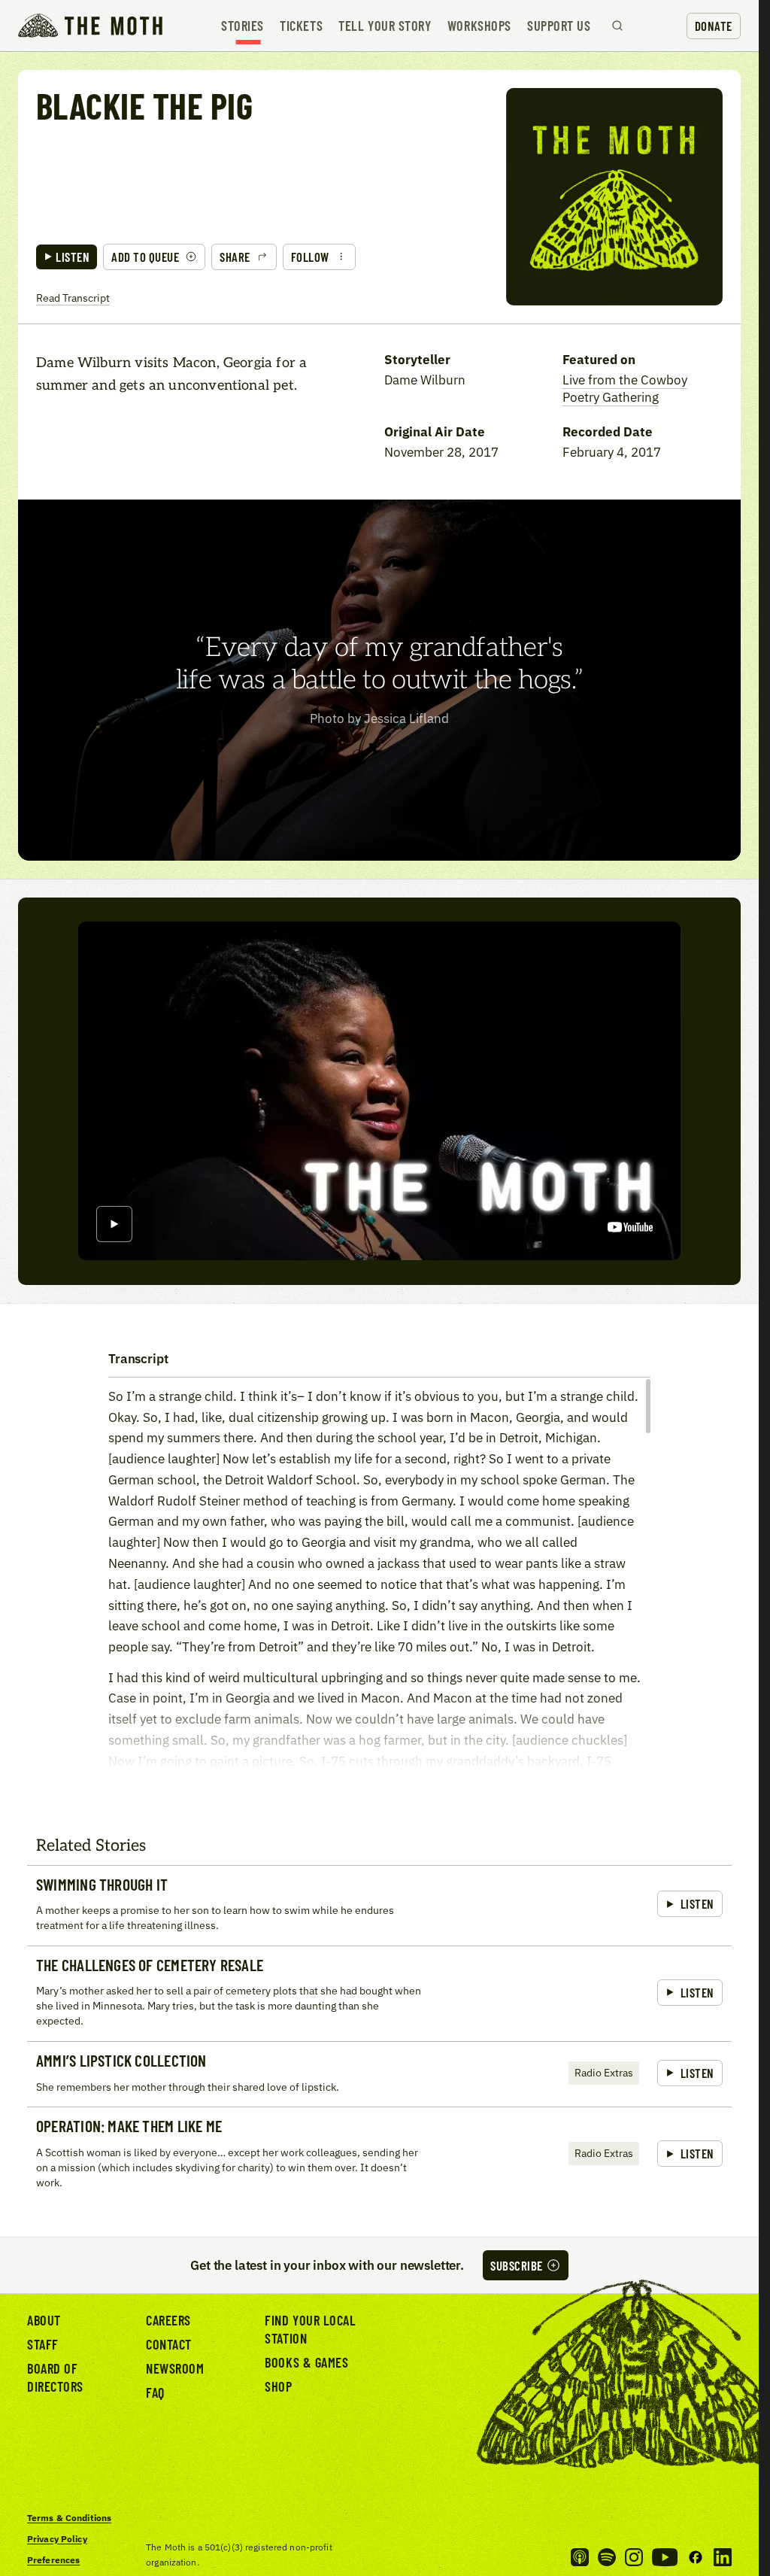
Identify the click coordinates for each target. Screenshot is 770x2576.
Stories (243, 26)
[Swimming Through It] (379, 1905)
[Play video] (114, 1225)
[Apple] (580, 2557)
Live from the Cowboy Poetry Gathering (625, 389)
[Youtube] (665, 2557)
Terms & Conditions (69, 2518)
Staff (43, 2344)
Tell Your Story (385, 26)
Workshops (479, 26)
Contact (169, 2344)
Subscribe (517, 2265)
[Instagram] (634, 2557)
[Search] (617, 26)
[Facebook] (696, 2557)
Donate (714, 26)
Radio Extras (604, 2072)
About (44, 2320)
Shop (278, 2386)
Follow (310, 257)
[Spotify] (607, 2557)
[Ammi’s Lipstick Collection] (379, 2074)
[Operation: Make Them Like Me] (379, 2154)
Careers (168, 2320)
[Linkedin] (723, 2557)
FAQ (155, 2392)
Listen (73, 257)
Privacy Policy (57, 2539)
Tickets (301, 26)
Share (235, 257)
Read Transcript (73, 298)
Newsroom (175, 2368)
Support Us (559, 26)
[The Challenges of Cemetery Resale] (379, 1993)
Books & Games (306, 2362)
